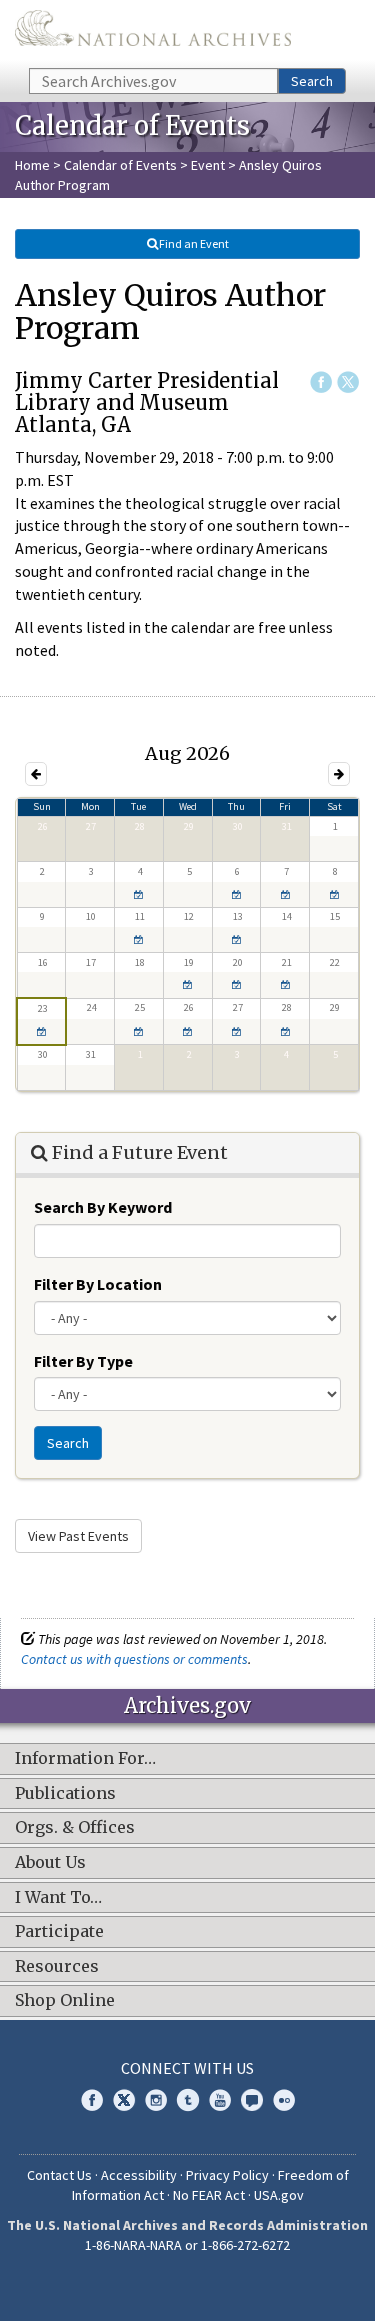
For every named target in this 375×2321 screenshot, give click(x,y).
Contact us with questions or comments (134, 1659)
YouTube (220, 2100)
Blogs (252, 2100)
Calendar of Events (120, 165)
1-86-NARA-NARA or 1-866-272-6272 (187, 2245)
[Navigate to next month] (339, 773)
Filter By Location (98, 1284)
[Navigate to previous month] (36, 773)
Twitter (348, 382)
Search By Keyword (103, 1207)
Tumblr (188, 2100)
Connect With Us (187, 2068)
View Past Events (78, 1536)
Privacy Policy (227, 2175)
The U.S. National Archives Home (153, 32)
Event (208, 165)
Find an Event (194, 243)
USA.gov (279, 2195)
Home (32, 165)
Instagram (156, 2100)
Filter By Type (83, 1361)
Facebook (321, 382)
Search (312, 81)
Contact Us (59, 2175)
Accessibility (139, 2175)
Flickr (284, 2100)
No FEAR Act (209, 2195)
